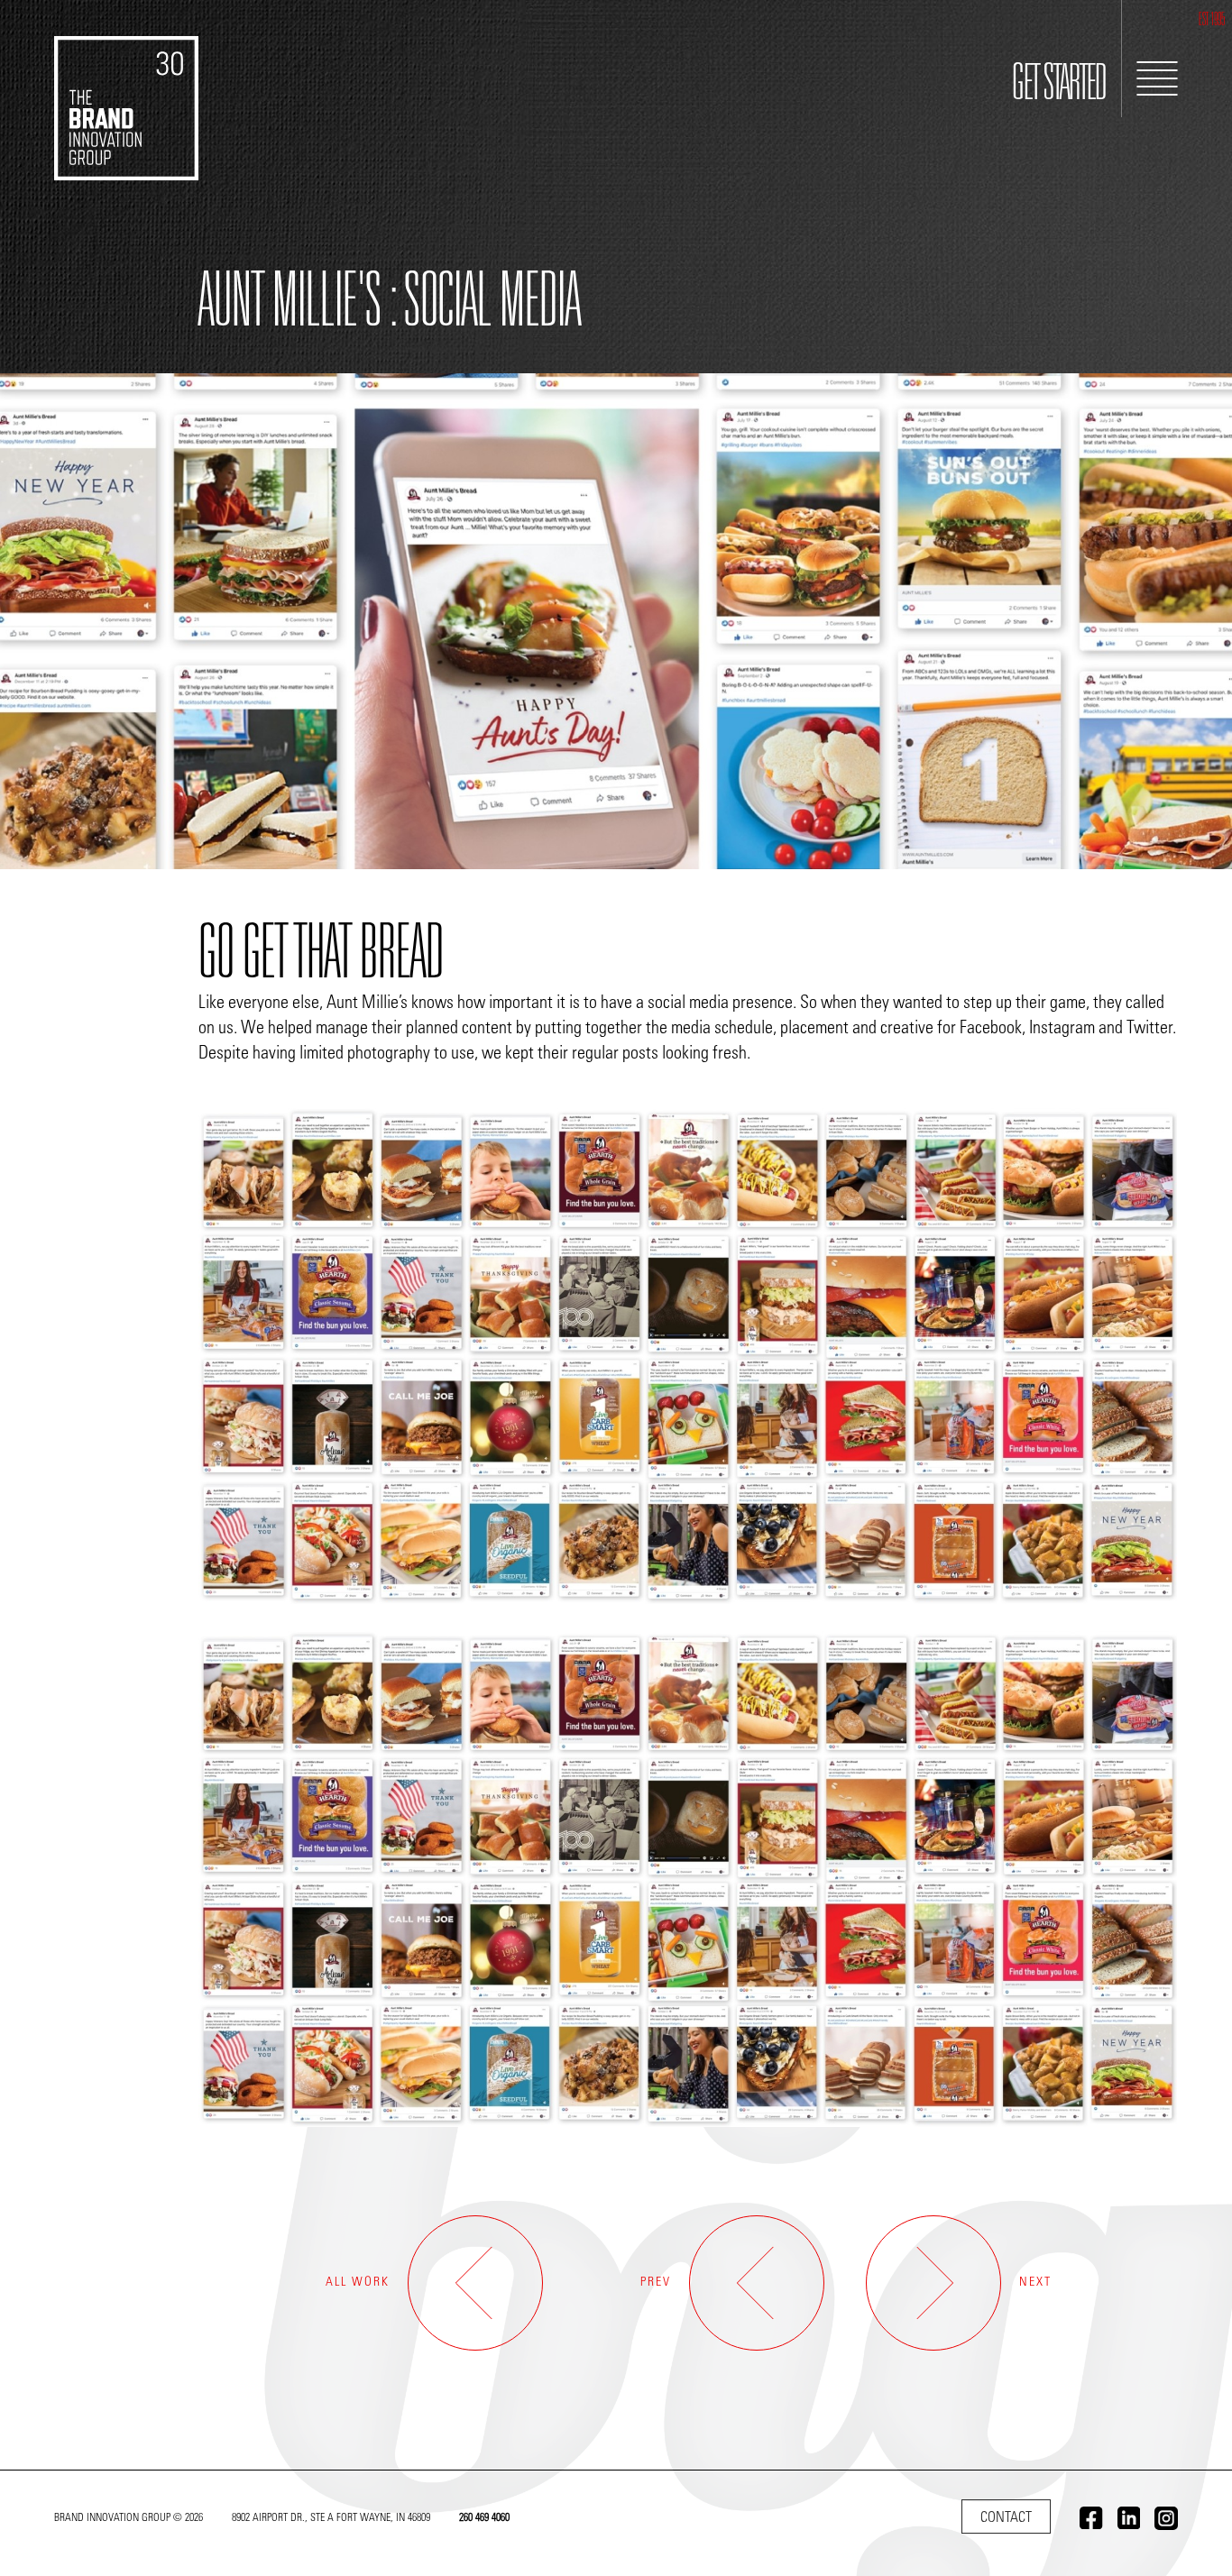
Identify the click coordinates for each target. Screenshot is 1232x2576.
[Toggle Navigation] (1157, 78)
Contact (1006, 2518)
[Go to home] (126, 90)
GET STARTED (1059, 87)
